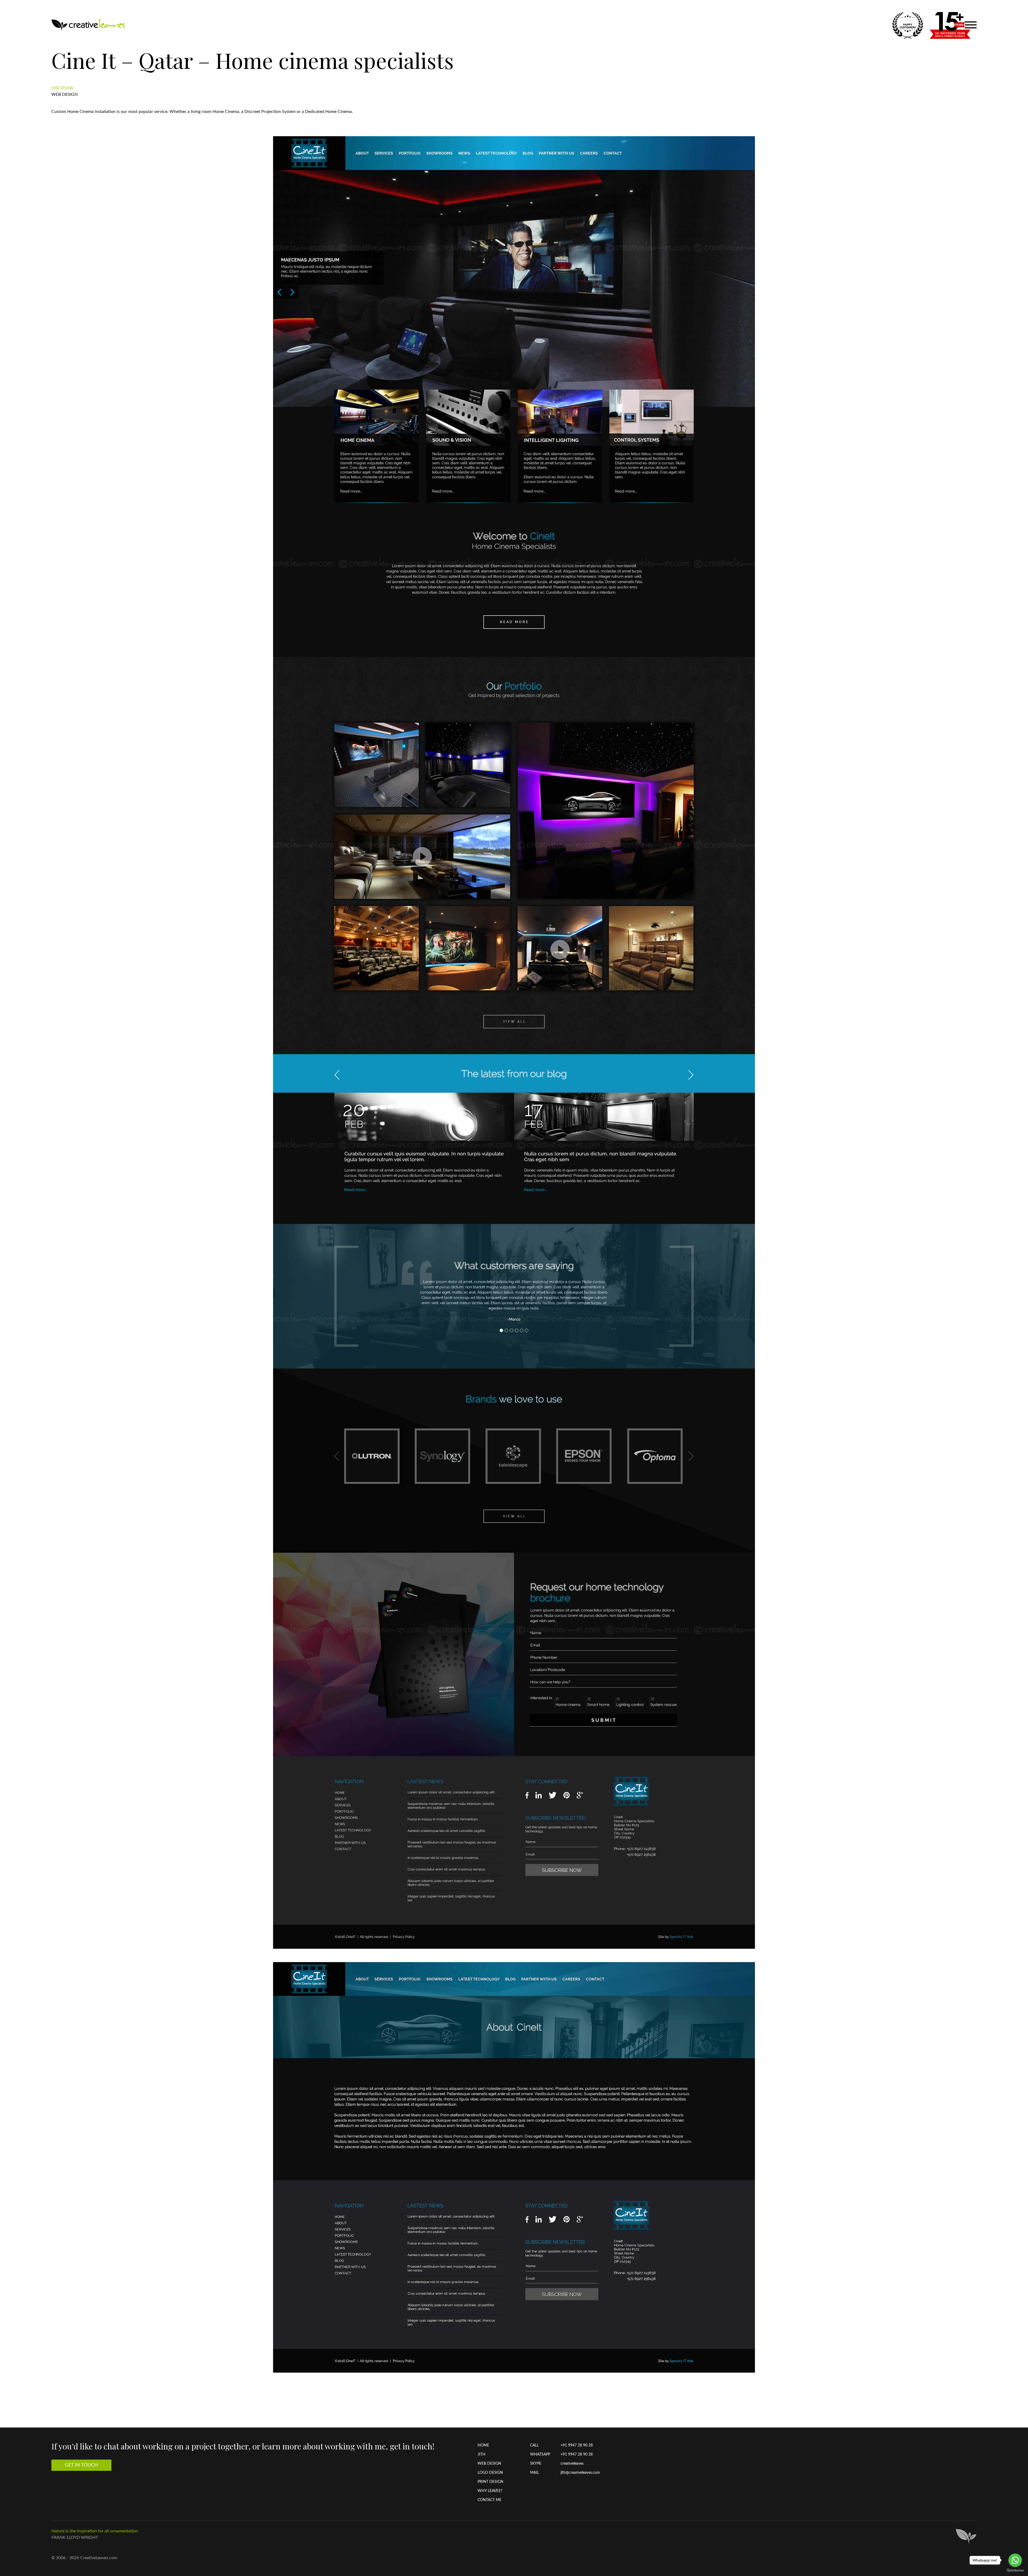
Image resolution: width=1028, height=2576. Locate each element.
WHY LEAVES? (490, 2491)
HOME (483, 2445)
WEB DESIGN (489, 2464)
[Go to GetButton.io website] (1015, 2571)
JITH (481, 2455)
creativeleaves (572, 2464)
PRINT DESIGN (490, 2482)
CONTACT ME (490, 2500)
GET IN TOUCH (81, 2465)
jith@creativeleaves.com (580, 2473)
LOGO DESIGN (490, 2473)
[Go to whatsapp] (1015, 2560)
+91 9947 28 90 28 (577, 2445)
